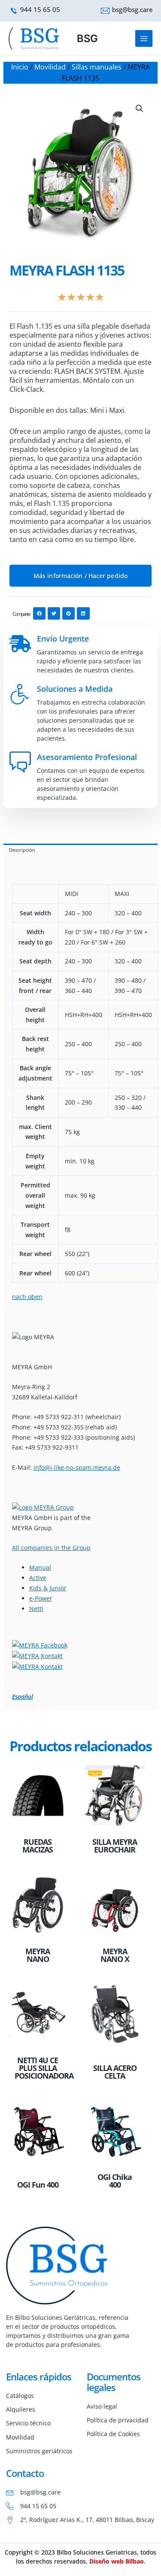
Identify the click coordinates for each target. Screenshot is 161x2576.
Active (38, 1578)
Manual (40, 1567)
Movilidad (50, 67)
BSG (87, 38)
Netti (36, 1609)
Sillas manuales (97, 67)
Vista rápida (38, 1826)
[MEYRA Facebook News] (40, 1645)
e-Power (41, 1598)
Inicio (20, 67)
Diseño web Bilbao (117, 2561)
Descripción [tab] (22, 850)
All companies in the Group (51, 1548)
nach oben (27, 1297)
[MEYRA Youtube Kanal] (37, 1655)
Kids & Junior (48, 1588)
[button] (140, 109)
